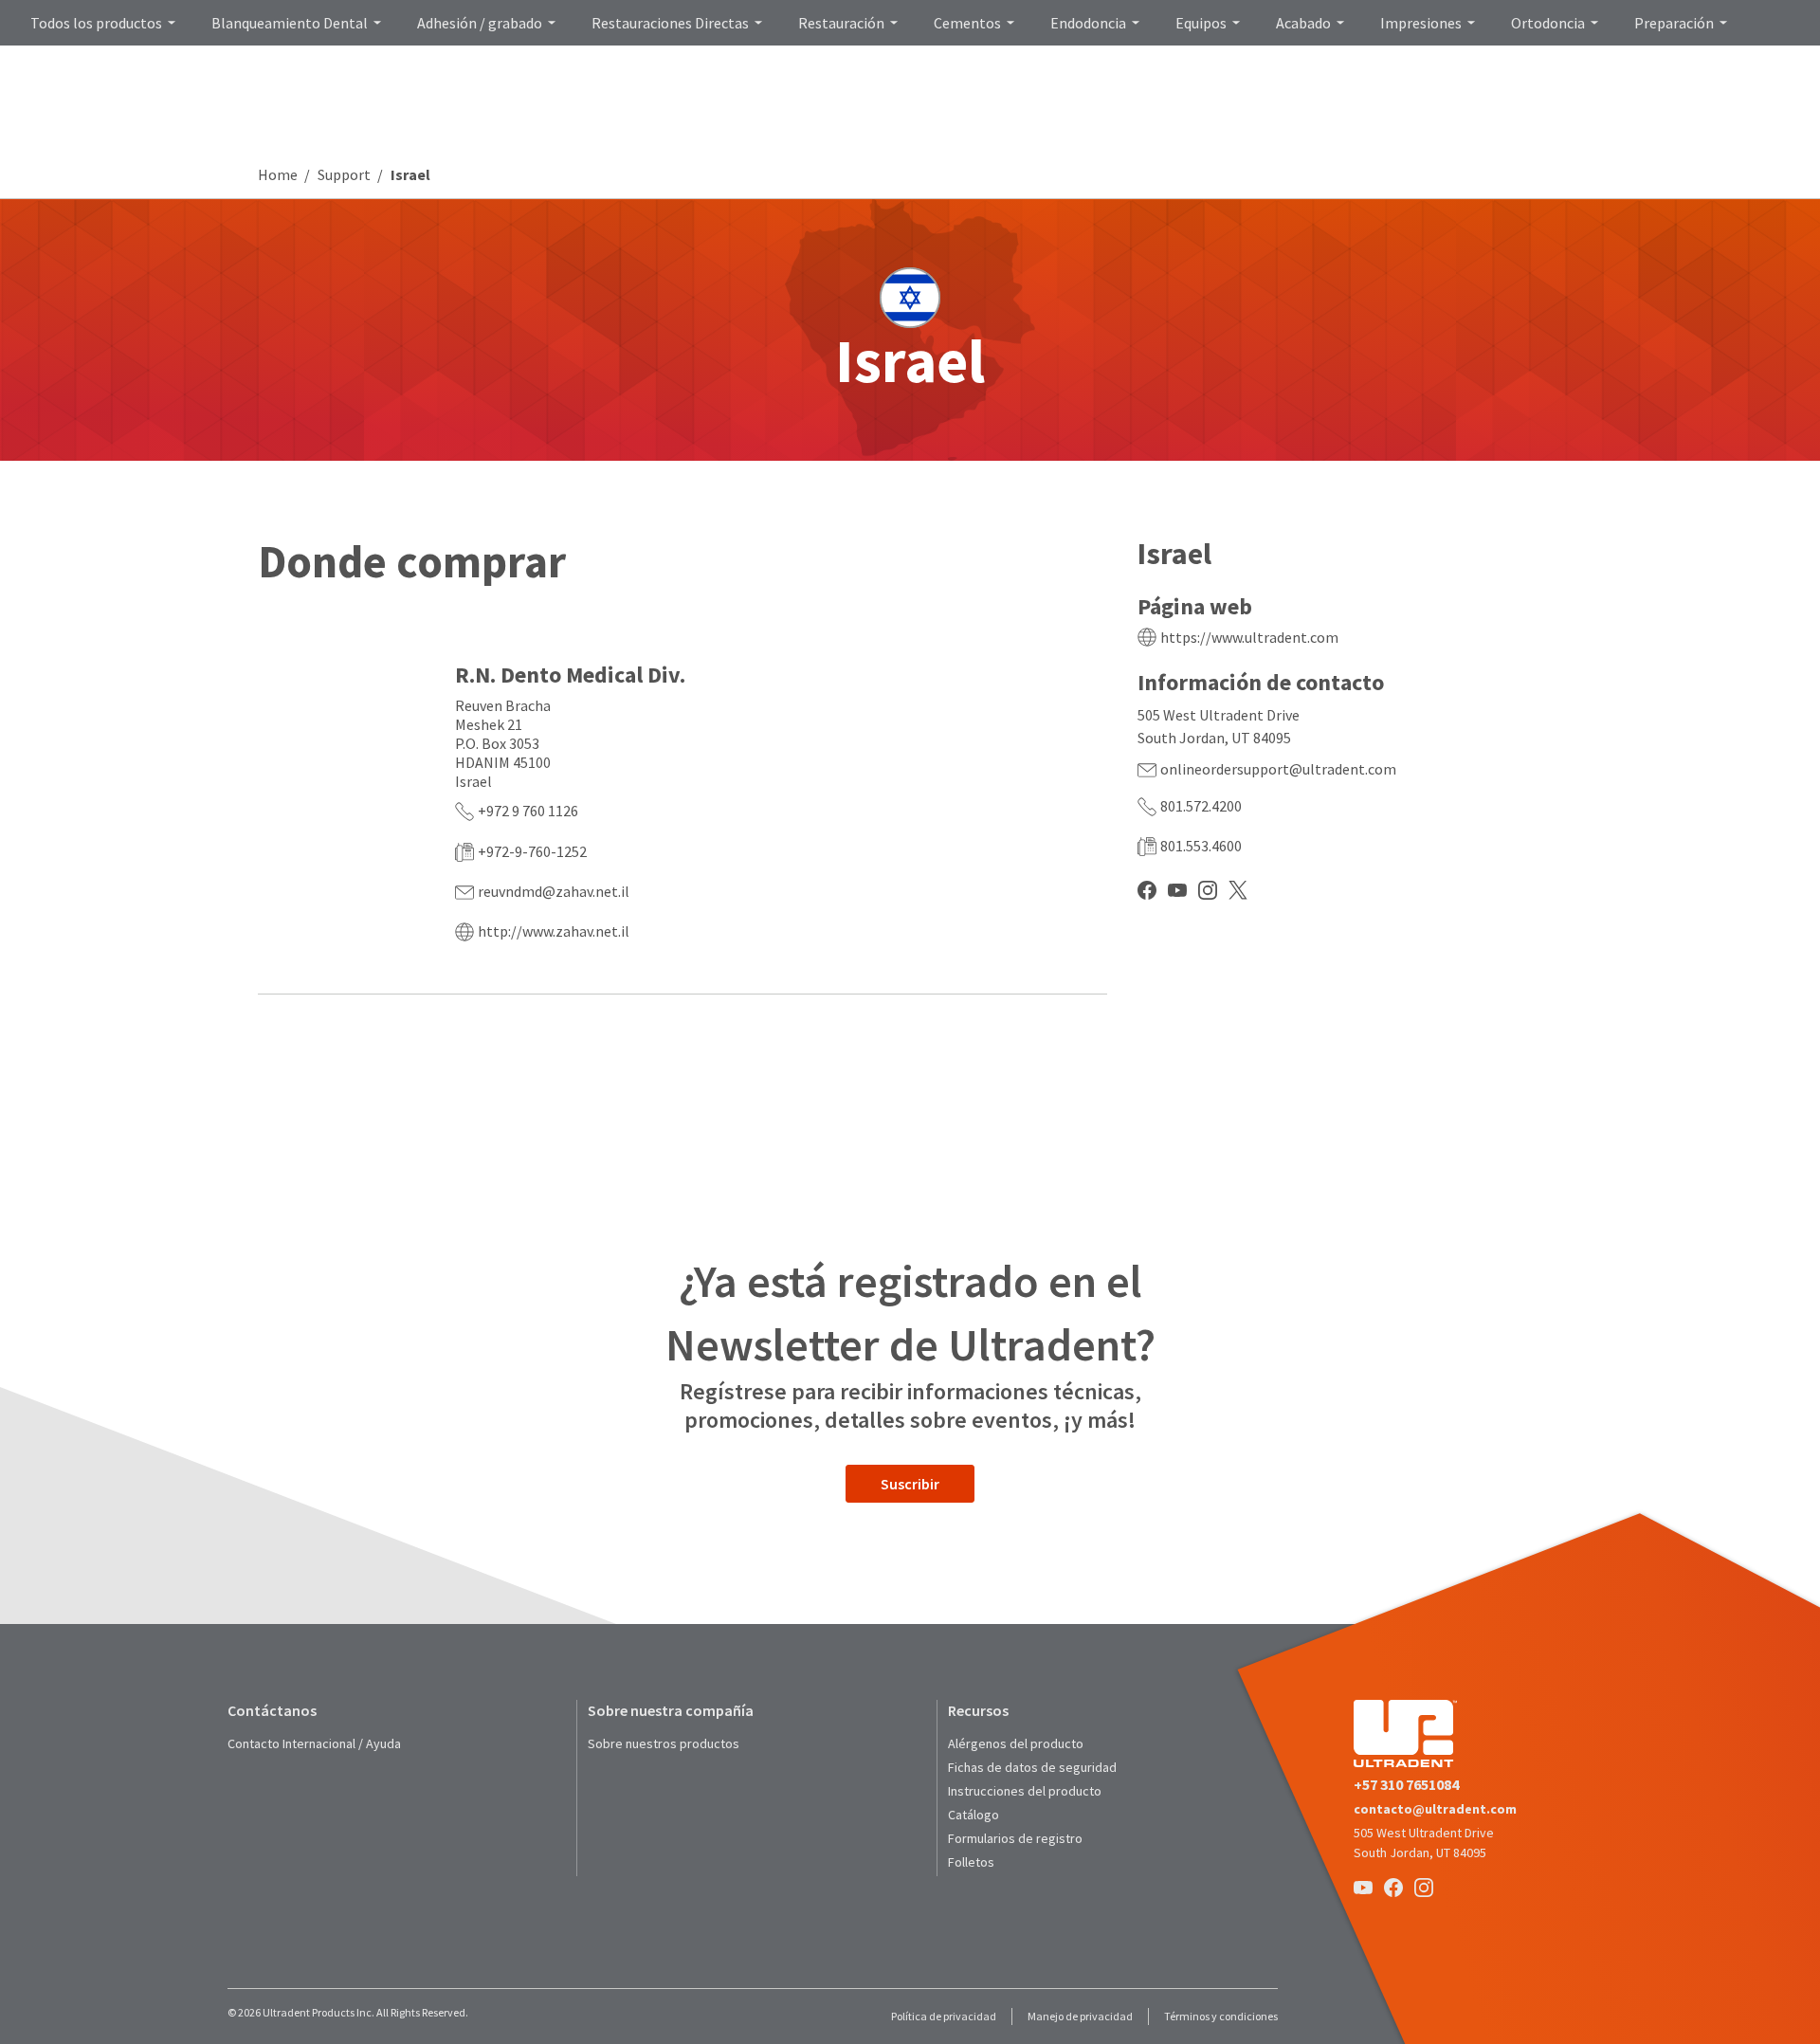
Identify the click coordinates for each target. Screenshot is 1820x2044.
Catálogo (974, 1815)
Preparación (1674, 23)
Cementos (967, 23)
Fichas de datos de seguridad (1032, 1767)
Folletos (971, 1862)
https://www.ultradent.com (1249, 637)
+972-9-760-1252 (532, 851)
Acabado (1303, 23)
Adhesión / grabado (480, 23)
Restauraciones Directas (670, 23)
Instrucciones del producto (1025, 1791)
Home (278, 174)
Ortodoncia (1548, 23)
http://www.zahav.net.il (554, 931)
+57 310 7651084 (1406, 1784)
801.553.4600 (1201, 846)
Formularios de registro (1015, 1838)
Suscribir (910, 1484)
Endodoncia (1088, 23)
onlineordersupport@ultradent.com (1278, 769)
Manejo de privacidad (1080, 2016)
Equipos (1201, 23)
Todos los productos (96, 23)
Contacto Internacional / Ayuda (314, 1743)
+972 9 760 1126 (528, 811)
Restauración (841, 23)
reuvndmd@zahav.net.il (554, 891)
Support (344, 174)
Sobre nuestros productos (664, 1743)
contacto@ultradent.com (1435, 1809)
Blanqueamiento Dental (290, 23)
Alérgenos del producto (1016, 1743)
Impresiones (1421, 23)
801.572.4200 (1201, 806)
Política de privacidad (944, 2016)
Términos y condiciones (1221, 2016)
